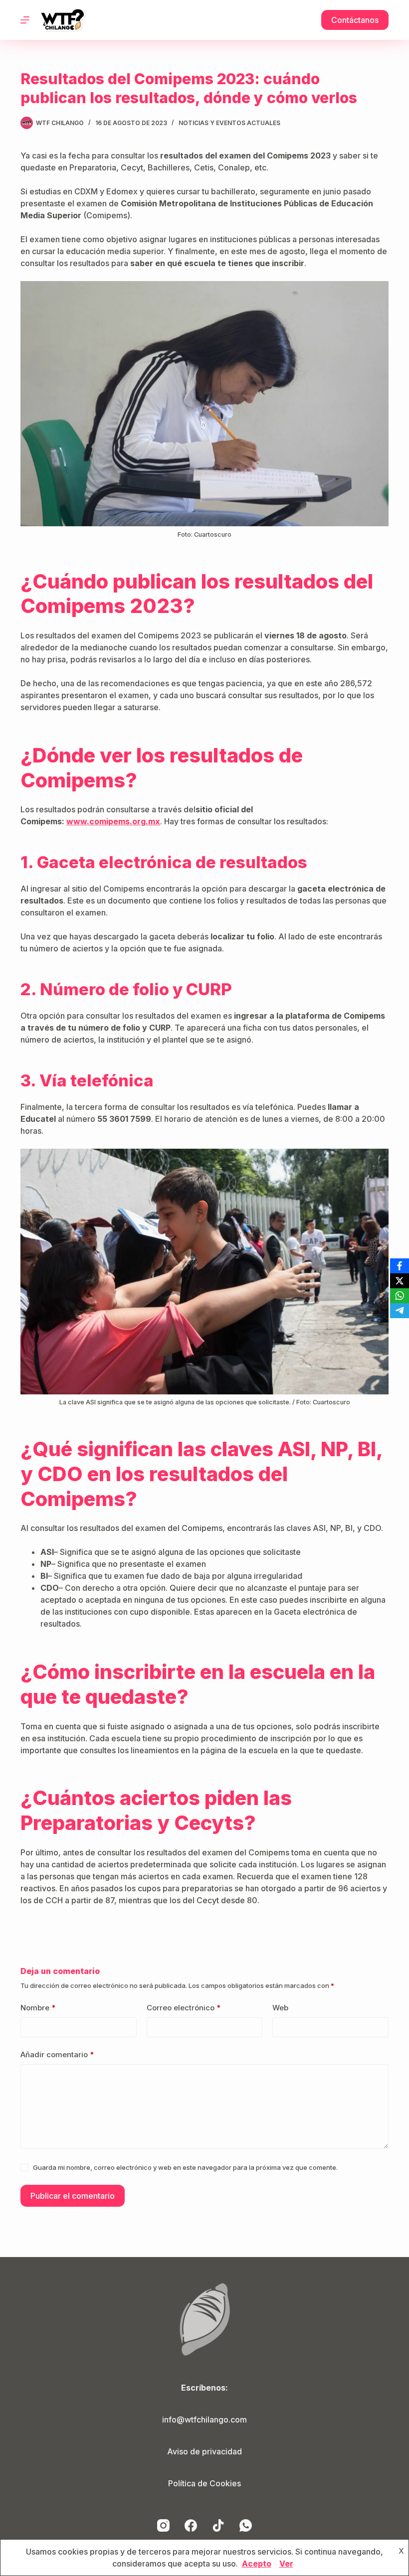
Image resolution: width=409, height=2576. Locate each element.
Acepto (257, 2564)
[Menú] (25, 20)
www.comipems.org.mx (113, 821)
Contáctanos (355, 20)
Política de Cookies (204, 2483)
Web (280, 2008)
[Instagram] (163, 2525)
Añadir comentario (57, 2054)
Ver (286, 2564)
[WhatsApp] (246, 2525)
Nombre (38, 2008)
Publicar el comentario (73, 2196)
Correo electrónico (184, 2008)
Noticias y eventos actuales (229, 123)
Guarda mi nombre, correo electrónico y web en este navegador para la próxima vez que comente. (185, 2167)
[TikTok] (218, 2525)
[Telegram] (400, 1311)
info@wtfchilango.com (204, 2420)
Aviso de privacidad (204, 2451)
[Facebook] (191, 2525)
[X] (400, 1281)
